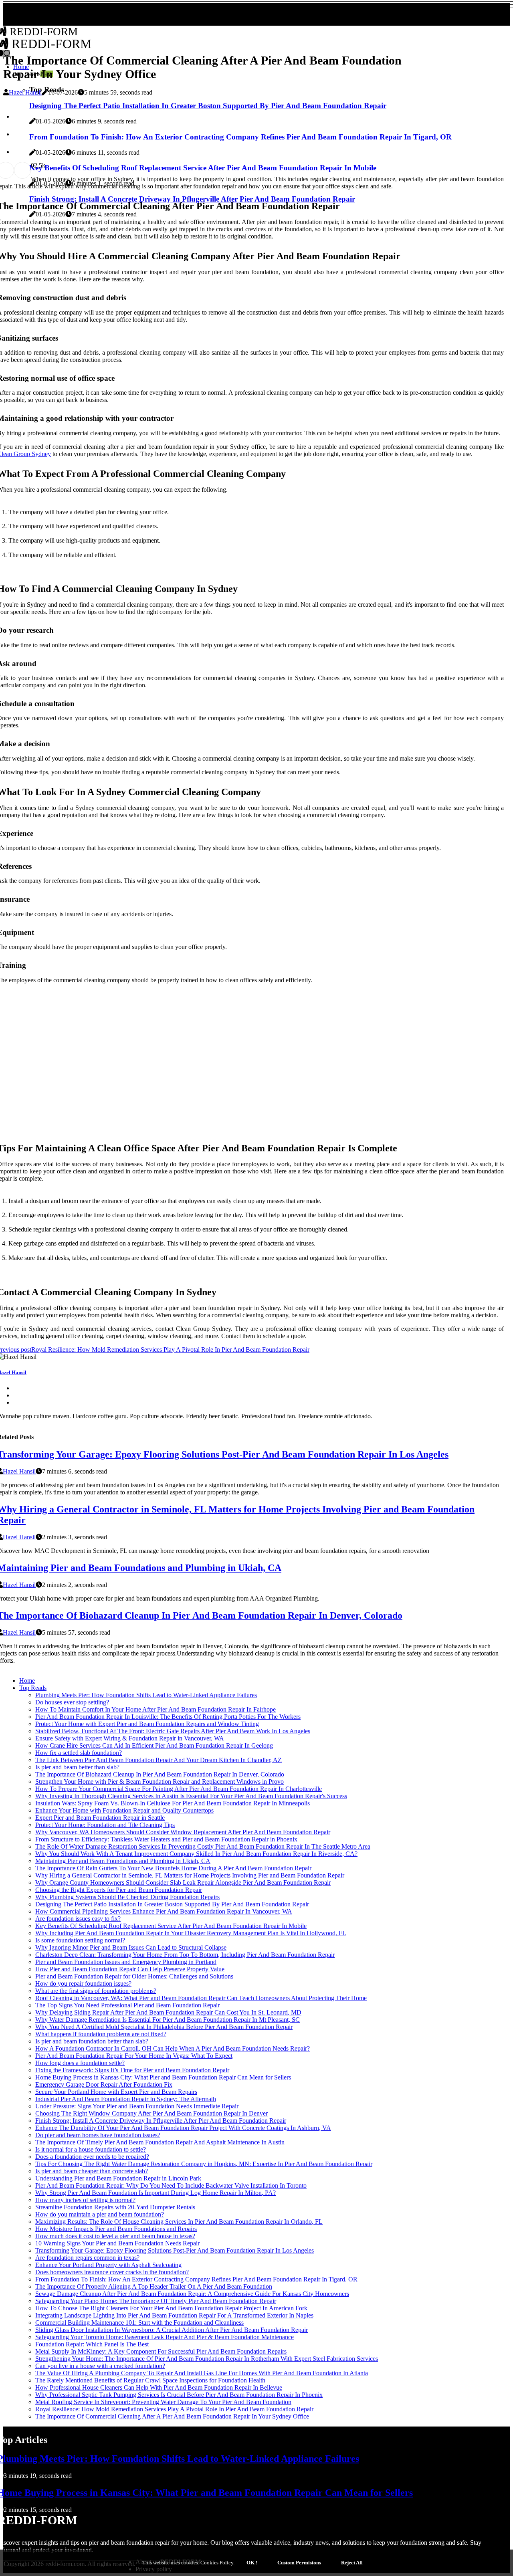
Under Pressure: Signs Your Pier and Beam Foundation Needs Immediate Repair (137, 2106)
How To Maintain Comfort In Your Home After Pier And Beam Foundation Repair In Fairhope (156, 1709)
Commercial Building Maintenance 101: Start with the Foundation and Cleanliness (139, 2323)
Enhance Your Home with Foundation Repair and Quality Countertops (124, 1810)
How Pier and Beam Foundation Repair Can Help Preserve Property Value (130, 1969)
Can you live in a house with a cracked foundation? (100, 2366)
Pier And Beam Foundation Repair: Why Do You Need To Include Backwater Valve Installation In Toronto (171, 2185)
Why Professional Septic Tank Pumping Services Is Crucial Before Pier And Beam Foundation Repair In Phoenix (179, 2395)
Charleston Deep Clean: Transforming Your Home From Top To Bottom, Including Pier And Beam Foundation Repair (185, 1955)
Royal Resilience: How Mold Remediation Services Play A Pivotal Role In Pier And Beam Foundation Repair (174, 2409)
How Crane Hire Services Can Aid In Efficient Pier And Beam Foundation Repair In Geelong (154, 1745)
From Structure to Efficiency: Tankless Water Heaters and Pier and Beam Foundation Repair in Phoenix (166, 1839)
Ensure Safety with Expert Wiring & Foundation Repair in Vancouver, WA (130, 1738)
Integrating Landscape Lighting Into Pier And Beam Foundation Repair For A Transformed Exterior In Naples (174, 2315)
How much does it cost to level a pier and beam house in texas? (115, 2236)
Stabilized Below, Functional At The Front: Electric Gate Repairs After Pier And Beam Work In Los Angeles (173, 1731)
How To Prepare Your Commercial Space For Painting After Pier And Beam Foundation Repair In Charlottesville (179, 1789)
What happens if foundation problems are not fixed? (101, 2034)
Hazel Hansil (25, 92)
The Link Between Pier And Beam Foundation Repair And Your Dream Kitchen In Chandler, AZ (159, 1760)
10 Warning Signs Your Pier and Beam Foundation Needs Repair (117, 2243)
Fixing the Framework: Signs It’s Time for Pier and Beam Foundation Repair (132, 2070)
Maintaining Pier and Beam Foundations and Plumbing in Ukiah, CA (123, 1861)
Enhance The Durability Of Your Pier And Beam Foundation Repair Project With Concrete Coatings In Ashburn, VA (183, 2128)
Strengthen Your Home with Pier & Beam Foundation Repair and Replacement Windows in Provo (160, 1782)
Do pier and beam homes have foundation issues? (98, 2135)
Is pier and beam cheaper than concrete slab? (92, 2171)
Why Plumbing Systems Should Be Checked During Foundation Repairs (127, 1897)
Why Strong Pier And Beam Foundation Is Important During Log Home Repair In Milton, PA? (156, 2193)
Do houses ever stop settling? (72, 1702)
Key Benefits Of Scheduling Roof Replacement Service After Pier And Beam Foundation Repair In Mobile (171, 1926)
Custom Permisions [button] (299, 2563)
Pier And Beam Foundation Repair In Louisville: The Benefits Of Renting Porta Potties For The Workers (168, 1717)
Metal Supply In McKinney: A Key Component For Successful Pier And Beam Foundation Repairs (161, 2351)
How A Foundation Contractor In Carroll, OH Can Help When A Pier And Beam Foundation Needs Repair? (173, 2048)
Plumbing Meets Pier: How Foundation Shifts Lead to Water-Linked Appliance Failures (146, 1695)
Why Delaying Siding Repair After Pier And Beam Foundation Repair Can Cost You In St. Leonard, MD (168, 2012)
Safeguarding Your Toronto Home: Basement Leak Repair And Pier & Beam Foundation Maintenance (165, 2337)
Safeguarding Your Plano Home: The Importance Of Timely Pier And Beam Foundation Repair (156, 2301)
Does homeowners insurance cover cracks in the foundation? (112, 2272)
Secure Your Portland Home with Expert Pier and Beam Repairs (116, 2092)
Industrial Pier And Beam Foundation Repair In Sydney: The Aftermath (126, 2099)
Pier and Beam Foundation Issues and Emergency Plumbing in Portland (126, 1962)
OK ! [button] (252, 2563)
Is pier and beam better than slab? (77, 1767)
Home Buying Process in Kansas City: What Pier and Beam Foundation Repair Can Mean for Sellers (163, 2077)
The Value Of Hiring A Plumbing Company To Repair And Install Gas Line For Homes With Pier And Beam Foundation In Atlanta (202, 2373)
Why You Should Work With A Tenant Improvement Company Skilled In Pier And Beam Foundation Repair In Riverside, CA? (196, 1854)
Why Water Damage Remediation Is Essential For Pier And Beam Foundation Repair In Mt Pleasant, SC (168, 2020)
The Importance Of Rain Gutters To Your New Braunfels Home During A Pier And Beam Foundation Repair (173, 1868)
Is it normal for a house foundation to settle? (91, 2149)
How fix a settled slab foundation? (79, 1753)
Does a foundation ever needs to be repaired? (92, 2157)
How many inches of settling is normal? (85, 2200)
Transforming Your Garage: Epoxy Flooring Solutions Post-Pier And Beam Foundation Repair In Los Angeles (175, 2250)
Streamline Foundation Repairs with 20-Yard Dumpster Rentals (115, 2207)
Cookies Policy (216, 2563)
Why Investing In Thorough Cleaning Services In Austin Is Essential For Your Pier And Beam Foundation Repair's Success (191, 1796)
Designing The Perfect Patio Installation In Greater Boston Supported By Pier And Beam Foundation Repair (172, 1904)
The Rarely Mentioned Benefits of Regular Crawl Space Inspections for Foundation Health (150, 2380)
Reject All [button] (352, 2563)
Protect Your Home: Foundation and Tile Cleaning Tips (105, 1825)
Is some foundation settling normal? (80, 1940)
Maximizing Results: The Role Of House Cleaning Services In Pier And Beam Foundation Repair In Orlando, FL (179, 2222)
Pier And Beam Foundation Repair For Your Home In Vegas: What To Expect (134, 2056)
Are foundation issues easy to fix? (78, 1919)
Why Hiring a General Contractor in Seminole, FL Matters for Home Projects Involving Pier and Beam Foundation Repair (190, 1875)
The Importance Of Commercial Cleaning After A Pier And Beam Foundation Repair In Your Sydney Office (172, 2416)
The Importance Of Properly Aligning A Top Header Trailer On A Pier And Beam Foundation (154, 2286)
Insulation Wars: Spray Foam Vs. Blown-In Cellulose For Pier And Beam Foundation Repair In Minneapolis (173, 1803)
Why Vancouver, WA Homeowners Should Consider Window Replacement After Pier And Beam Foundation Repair (183, 1832)
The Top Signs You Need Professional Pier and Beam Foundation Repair (127, 2005)
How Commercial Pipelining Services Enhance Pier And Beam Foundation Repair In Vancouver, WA (164, 1911)
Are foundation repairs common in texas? (87, 2258)
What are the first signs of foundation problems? (96, 1991)
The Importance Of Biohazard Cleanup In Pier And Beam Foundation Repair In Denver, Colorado (160, 1774)
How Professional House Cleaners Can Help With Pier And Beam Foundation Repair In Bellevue (159, 2387)
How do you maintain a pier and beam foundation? (100, 2214)
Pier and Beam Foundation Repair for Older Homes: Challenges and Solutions (134, 1976)
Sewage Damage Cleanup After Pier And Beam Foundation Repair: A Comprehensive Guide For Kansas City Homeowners (192, 2294)
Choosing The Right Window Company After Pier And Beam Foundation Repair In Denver (151, 2113)
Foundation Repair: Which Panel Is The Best (92, 2344)
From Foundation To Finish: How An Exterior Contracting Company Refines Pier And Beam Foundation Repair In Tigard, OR (196, 2279)
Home (27, 1681)
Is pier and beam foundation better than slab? (92, 2041)
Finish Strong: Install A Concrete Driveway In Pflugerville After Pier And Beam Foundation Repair (161, 2121)
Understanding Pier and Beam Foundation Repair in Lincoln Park (118, 2178)
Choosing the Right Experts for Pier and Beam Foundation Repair (119, 1890)
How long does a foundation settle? (80, 2063)
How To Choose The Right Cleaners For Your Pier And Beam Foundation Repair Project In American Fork (171, 2308)
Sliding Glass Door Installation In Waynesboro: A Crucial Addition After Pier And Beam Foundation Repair (172, 2330)
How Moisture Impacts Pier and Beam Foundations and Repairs (116, 2229)
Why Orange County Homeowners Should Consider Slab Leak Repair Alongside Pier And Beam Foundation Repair (183, 1883)
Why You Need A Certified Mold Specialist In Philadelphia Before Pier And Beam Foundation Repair (164, 2027)
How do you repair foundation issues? (83, 1983)
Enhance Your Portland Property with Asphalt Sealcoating (108, 2265)
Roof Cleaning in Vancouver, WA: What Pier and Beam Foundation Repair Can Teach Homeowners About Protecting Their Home (201, 1998)
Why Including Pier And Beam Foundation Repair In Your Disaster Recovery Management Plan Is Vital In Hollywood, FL (191, 1933)
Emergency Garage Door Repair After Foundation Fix (104, 2084)
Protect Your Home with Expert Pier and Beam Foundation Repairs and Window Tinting (147, 1724)
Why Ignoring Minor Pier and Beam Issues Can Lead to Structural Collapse (131, 1947)
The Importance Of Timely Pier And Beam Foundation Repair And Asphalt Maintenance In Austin (160, 2142)
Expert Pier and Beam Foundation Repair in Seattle (100, 1818)
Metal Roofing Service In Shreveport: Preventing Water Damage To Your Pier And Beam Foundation (163, 2402)
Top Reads (33, 1688)
